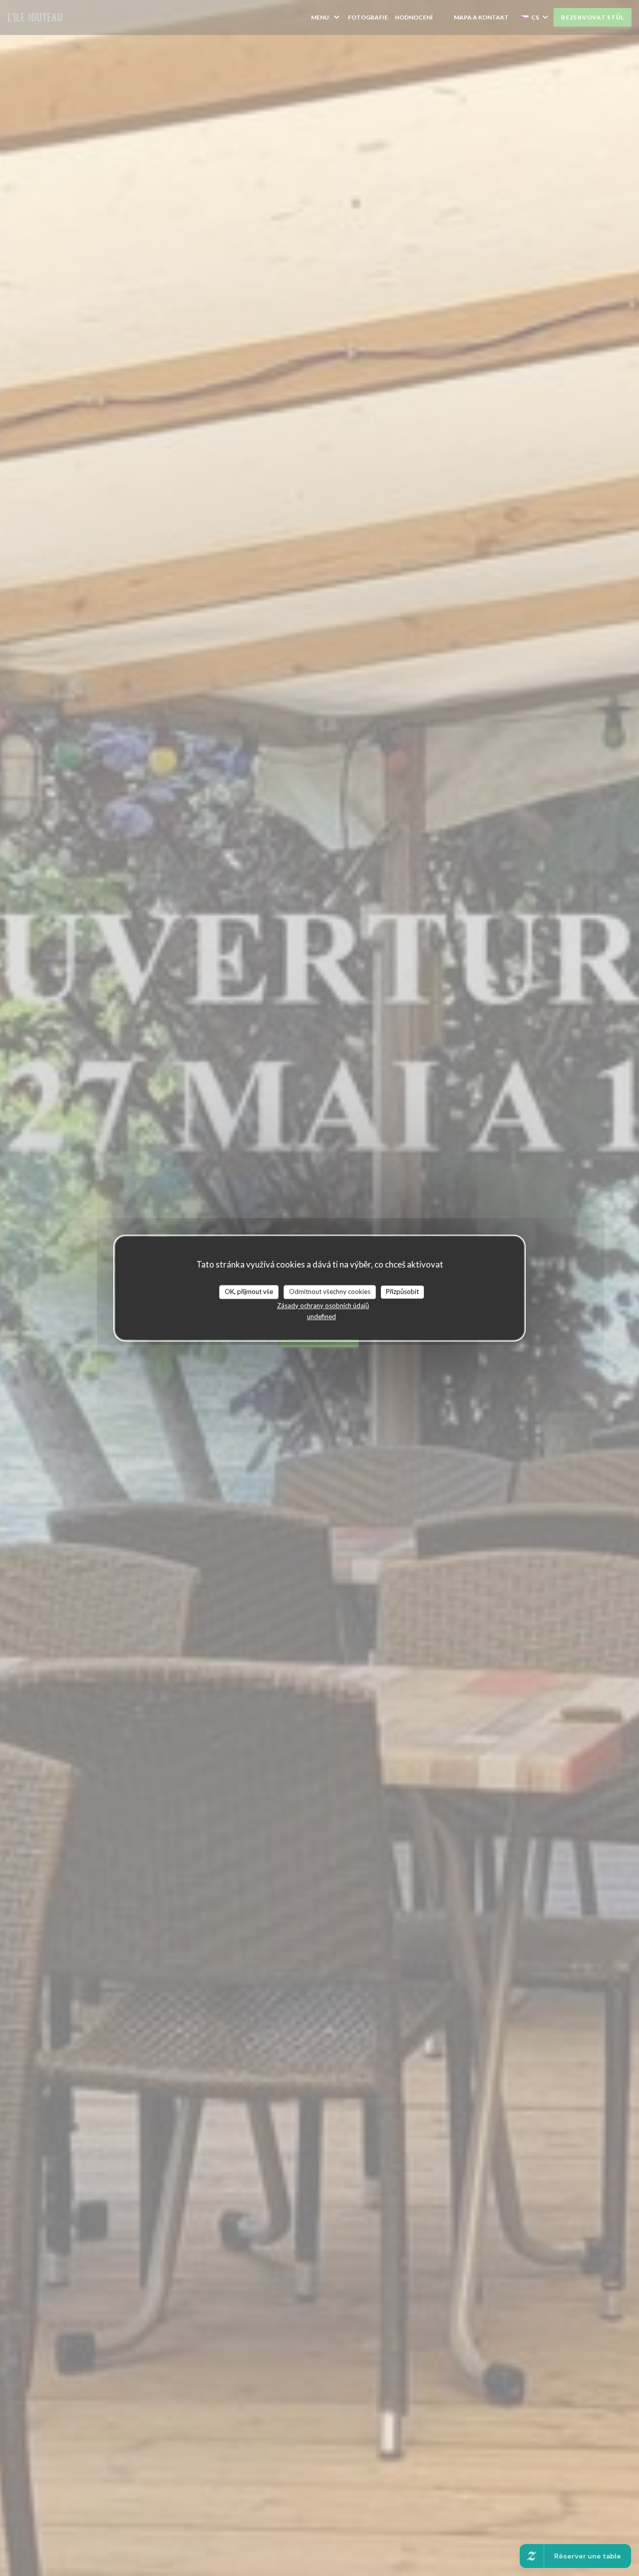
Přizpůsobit (402, 1291)
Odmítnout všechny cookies (330, 1291)
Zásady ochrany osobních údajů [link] (323, 1305)
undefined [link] (321, 1316)
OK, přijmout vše (249, 1291)
